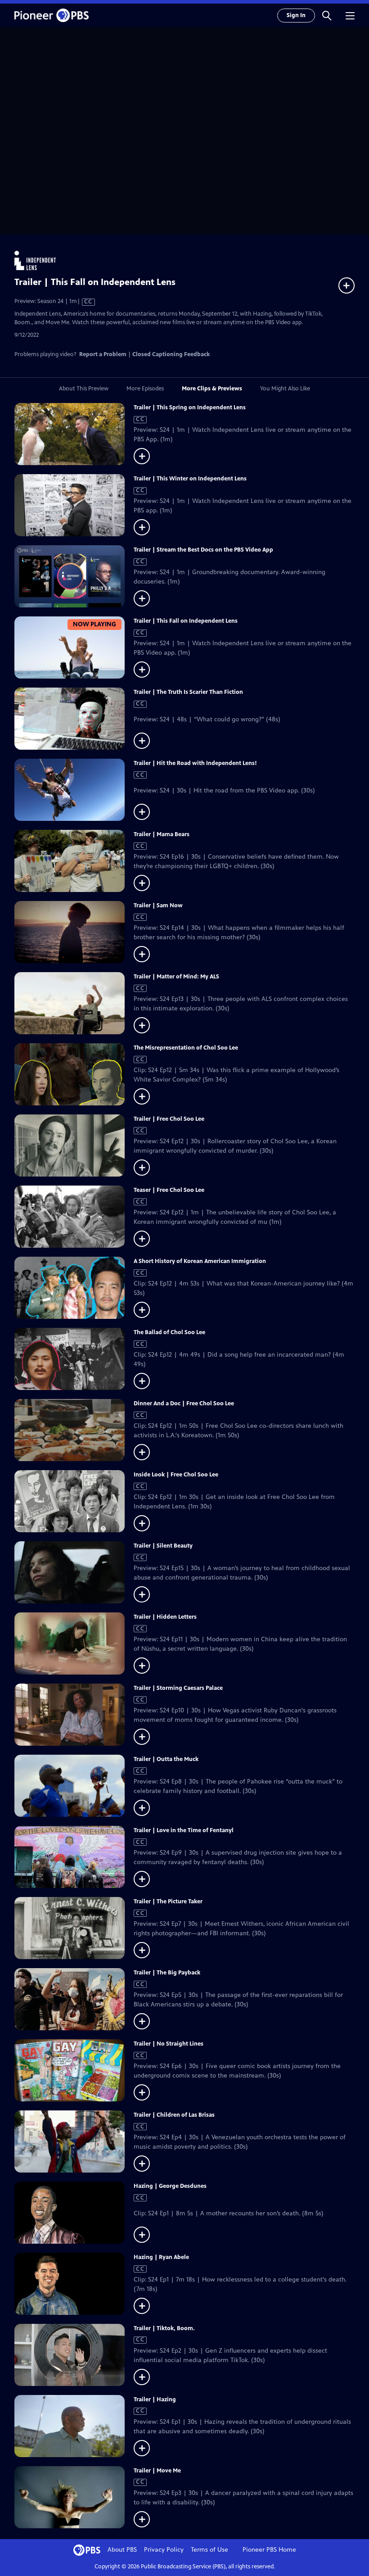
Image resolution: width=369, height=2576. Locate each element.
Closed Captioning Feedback (171, 354)
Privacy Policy (164, 2550)
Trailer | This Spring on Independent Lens (190, 407)
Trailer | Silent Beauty (163, 1546)
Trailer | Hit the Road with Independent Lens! (195, 763)
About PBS (122, 2550)
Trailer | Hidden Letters (165, 1617)
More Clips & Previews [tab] (212, 389)
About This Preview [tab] (84, 389)
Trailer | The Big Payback (167, 1973)
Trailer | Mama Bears (162, 834)
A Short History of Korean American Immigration (200, 1261)
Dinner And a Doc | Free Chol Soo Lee (184, 1403)
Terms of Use (209, 2550)
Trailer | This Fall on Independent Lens (186, 621)
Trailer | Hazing (155, 2399)
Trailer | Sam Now (158, 905)
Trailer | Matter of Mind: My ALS (176, 977)
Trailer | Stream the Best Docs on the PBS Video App (203, 550)
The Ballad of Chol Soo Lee (169, 1332)
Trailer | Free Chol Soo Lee (169, 1119)
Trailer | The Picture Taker (168, 1901)
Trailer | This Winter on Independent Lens (190, 479)
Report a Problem (103, 354)
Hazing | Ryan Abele (161, 2257)
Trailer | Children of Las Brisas (174, 2115)
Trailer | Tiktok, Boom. (164, 2328)
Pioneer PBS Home (269, 2550)
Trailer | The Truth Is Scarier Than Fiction (188, 692)
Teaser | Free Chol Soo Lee (169, 1190)
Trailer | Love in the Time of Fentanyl (184, 1830)
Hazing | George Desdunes (170, 2186)
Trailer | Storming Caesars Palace (178, 1688)
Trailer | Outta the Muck (166, 1759)
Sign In (296, 15)
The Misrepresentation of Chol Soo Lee (186, 1048)
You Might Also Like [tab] (285, 389)
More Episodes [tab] (145, 389)
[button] (327, 15)
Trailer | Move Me (157, 2471)
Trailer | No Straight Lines (169, 2044)
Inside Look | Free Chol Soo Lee (176, 1475)
